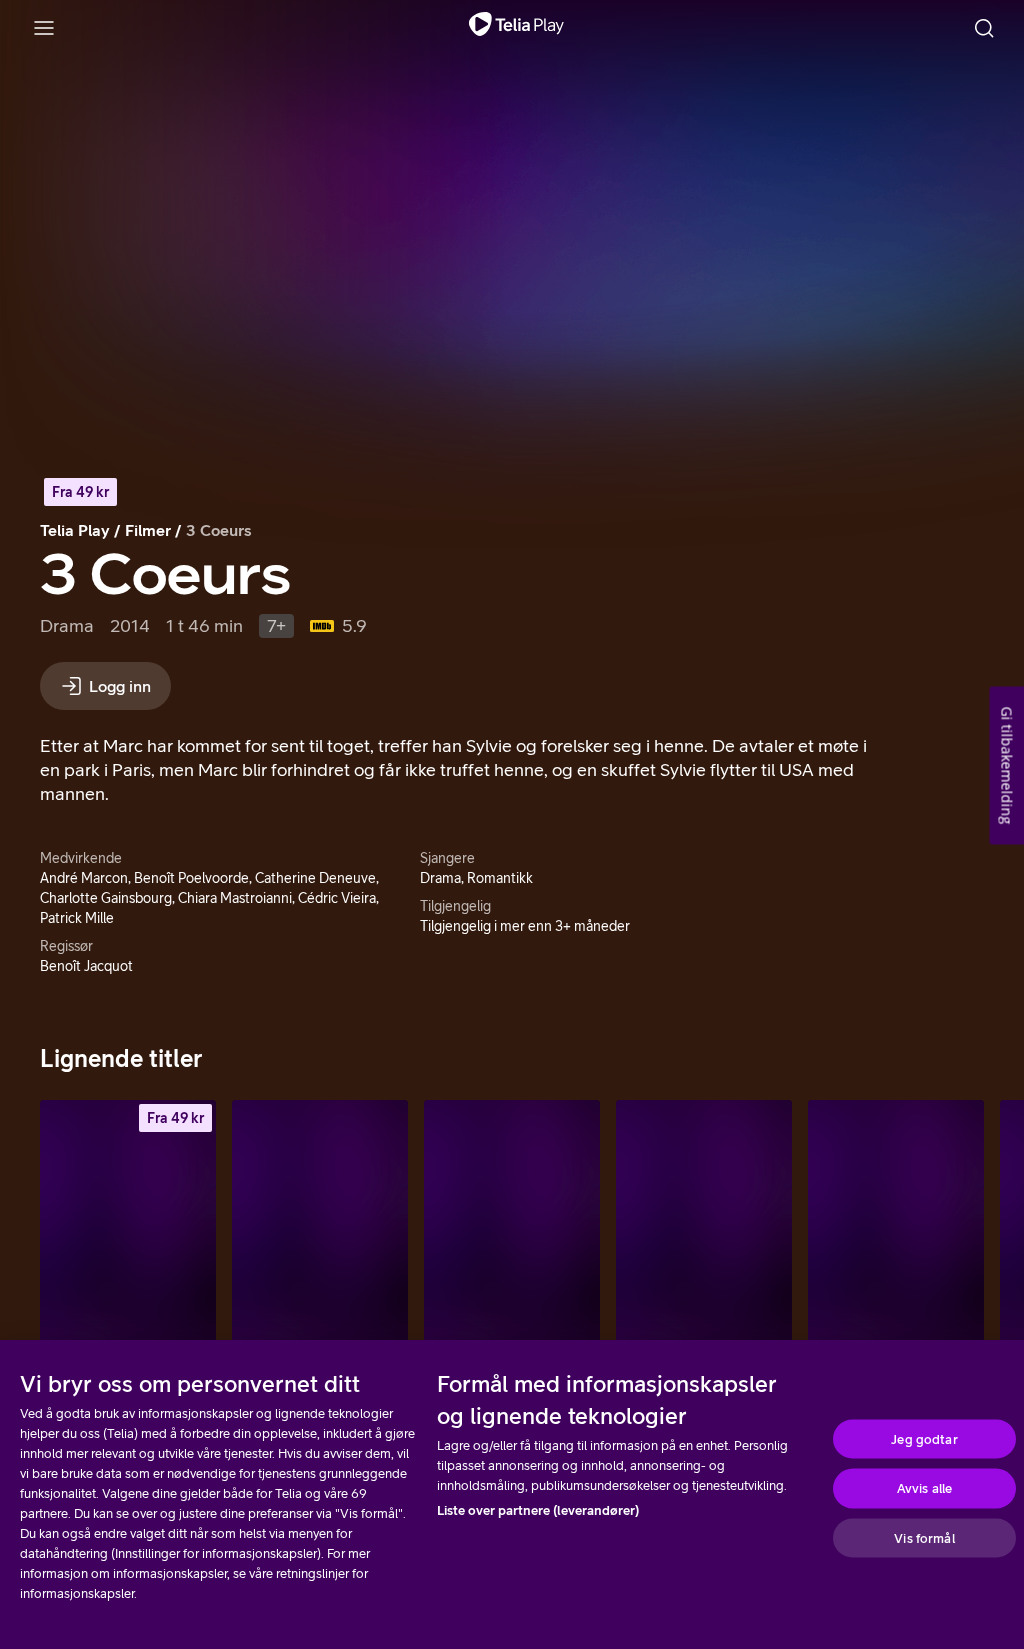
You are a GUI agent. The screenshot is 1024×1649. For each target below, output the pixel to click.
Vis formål (924, 1537)
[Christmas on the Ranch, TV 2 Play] (896, 1232)
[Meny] (44, 28)
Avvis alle (924, 1488)
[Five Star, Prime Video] (320, 1232)
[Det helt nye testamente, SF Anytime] (128, 1232)
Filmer (148, 530)
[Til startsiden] (516, 28)
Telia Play (75, 530)
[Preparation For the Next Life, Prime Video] (704, 1232)
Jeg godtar (924, 1438)
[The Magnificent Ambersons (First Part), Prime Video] (512, 1232)
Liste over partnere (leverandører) (538, 1510)
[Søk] (984, 28)
